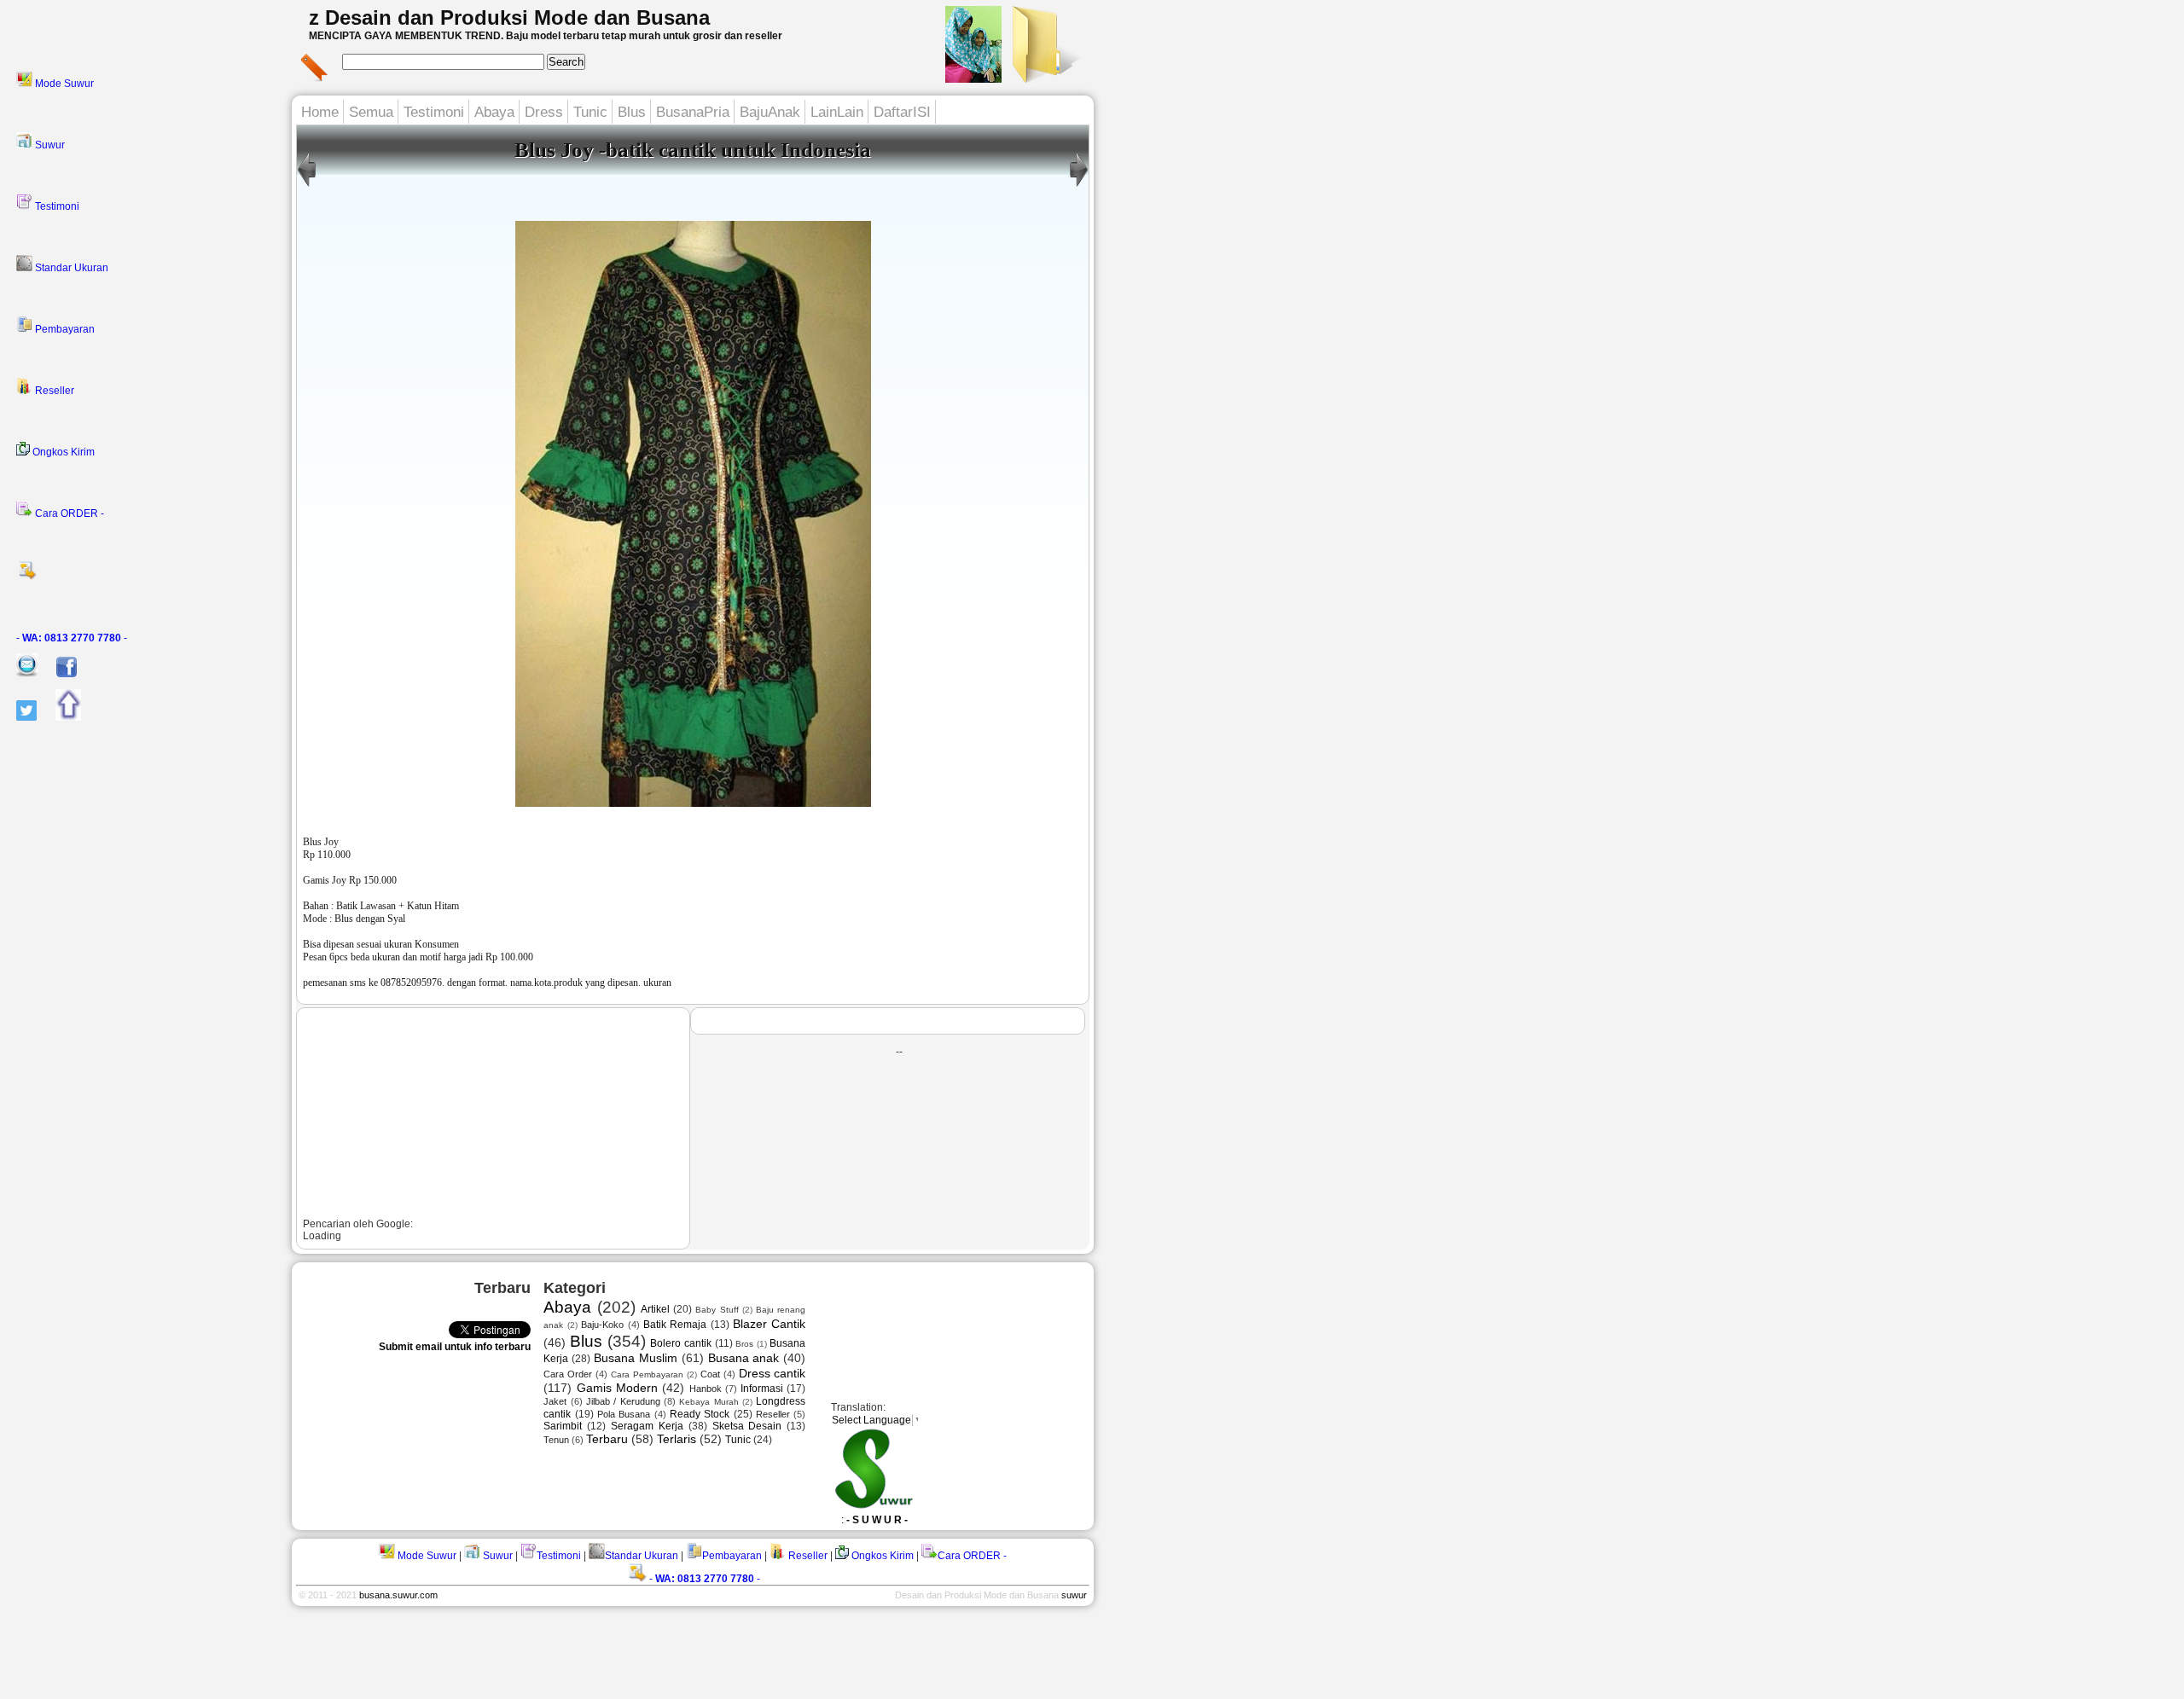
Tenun (556, 1440)
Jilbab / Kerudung (623, 1401)
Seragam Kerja (647, 1426)
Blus (632, 112)
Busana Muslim (636, 1358)
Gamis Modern (617, 1388)
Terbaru (607, 1439)
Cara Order (568, 1374)
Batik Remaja (675, 1325)
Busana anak (744, 1358)
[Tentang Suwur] (973, 78)
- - (72, 638)
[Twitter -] (18, 717)
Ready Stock (700, 1414)
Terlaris (677, 1439)
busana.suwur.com (398, 1595)
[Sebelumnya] (1079, 187)
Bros (744, 1344)
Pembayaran (64, 329)
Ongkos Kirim (62, 452)
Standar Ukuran (70, 268)
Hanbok (706, 1389)
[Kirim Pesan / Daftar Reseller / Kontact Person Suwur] (19, 674)
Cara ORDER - (68, 513)
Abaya (494, 112)
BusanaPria (693, 112)
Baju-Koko (602, 1325)
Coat (710, 1374)
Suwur (49, 145)
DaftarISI (902, 112)
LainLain (837, 112)
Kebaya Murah (709, 1402)
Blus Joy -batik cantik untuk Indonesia (693, 150)
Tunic (590, 112)
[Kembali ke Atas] (60, 717)
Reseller (53, 391)
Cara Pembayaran (647, 1374)
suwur (1074, 1595)
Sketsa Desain (747, 1426)
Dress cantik (773, 1373)
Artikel (655, 1309)
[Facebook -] (58, 674)
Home (320, 112)
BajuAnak (770, 112)
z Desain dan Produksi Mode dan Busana (509, 17)
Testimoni (56, 206)
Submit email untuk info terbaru (455, 1347)
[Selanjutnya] (307, 187)
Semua (371, 112)
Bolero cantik (681, 1343)
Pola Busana (624, 1414)
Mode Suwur (63, 84)
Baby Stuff (717, 1310)
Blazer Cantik (769, 1324)
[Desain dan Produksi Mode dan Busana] (1044, 78)
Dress (544, 112)
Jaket (555, 1401)
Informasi (762, 1389)
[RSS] (149, 576)
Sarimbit (563, 1426)
